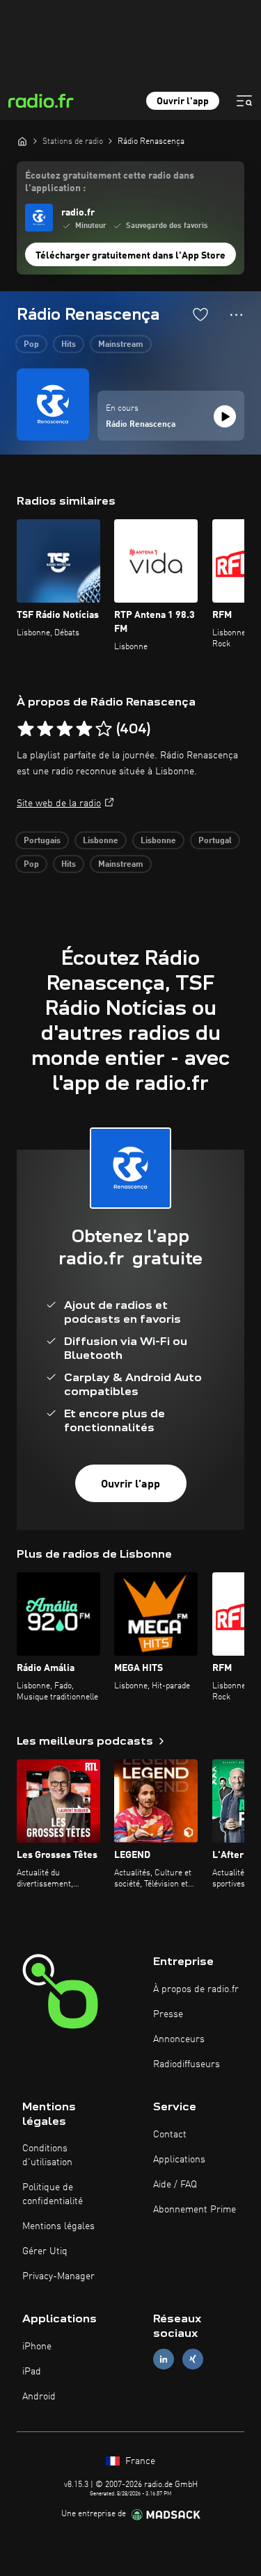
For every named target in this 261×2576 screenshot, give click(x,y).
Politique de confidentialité (53, 2194)
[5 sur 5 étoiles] (104, 729)
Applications (179, 2160)
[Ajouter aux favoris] (200, 314)
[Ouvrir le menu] (244, 101)
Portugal (215, 841)
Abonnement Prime (195, 2210)
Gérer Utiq (45, 2251)
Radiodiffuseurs (187, 2064)
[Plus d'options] (236, 315)
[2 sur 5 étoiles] (45, 729)
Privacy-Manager (58, 2276)
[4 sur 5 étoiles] (84, 729)
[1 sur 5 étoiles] (26, 729)
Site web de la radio (59, 804)
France (139, 2461)
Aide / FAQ (175, 2185)
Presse (168, 2014)
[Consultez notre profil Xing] (193, 2359)
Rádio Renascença (141, 425)
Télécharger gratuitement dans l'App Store (130, 256)
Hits (69, 345)
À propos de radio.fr (196, 1989)
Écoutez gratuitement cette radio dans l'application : (110, 182)
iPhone (37, 2347)
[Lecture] (225, 416)
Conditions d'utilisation (47, 2155)
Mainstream (121, 345)
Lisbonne (101, 841)
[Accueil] (22, 141)
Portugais (42, 841)
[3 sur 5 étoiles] (65, 729)
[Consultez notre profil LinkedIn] (164, 2359)
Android (39, 2397)
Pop (31, 345)
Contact (170, 2135)
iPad (32, 2372)
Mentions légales (58, 2226)
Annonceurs (179, 2039)
